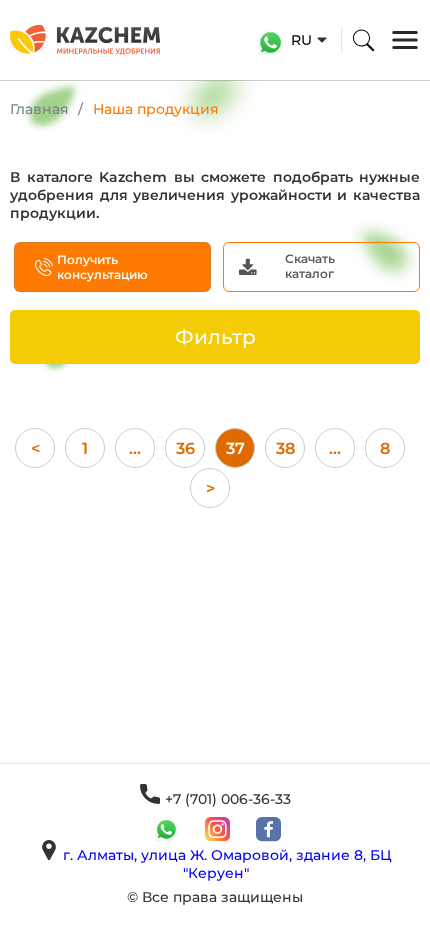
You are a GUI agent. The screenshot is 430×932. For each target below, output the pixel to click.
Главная (39, 109)
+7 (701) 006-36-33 (228, 799)
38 (285, 448)
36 (185, 448)
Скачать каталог (310, 266)
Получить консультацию (102, 267)
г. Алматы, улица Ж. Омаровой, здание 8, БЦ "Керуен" (227, 864)
